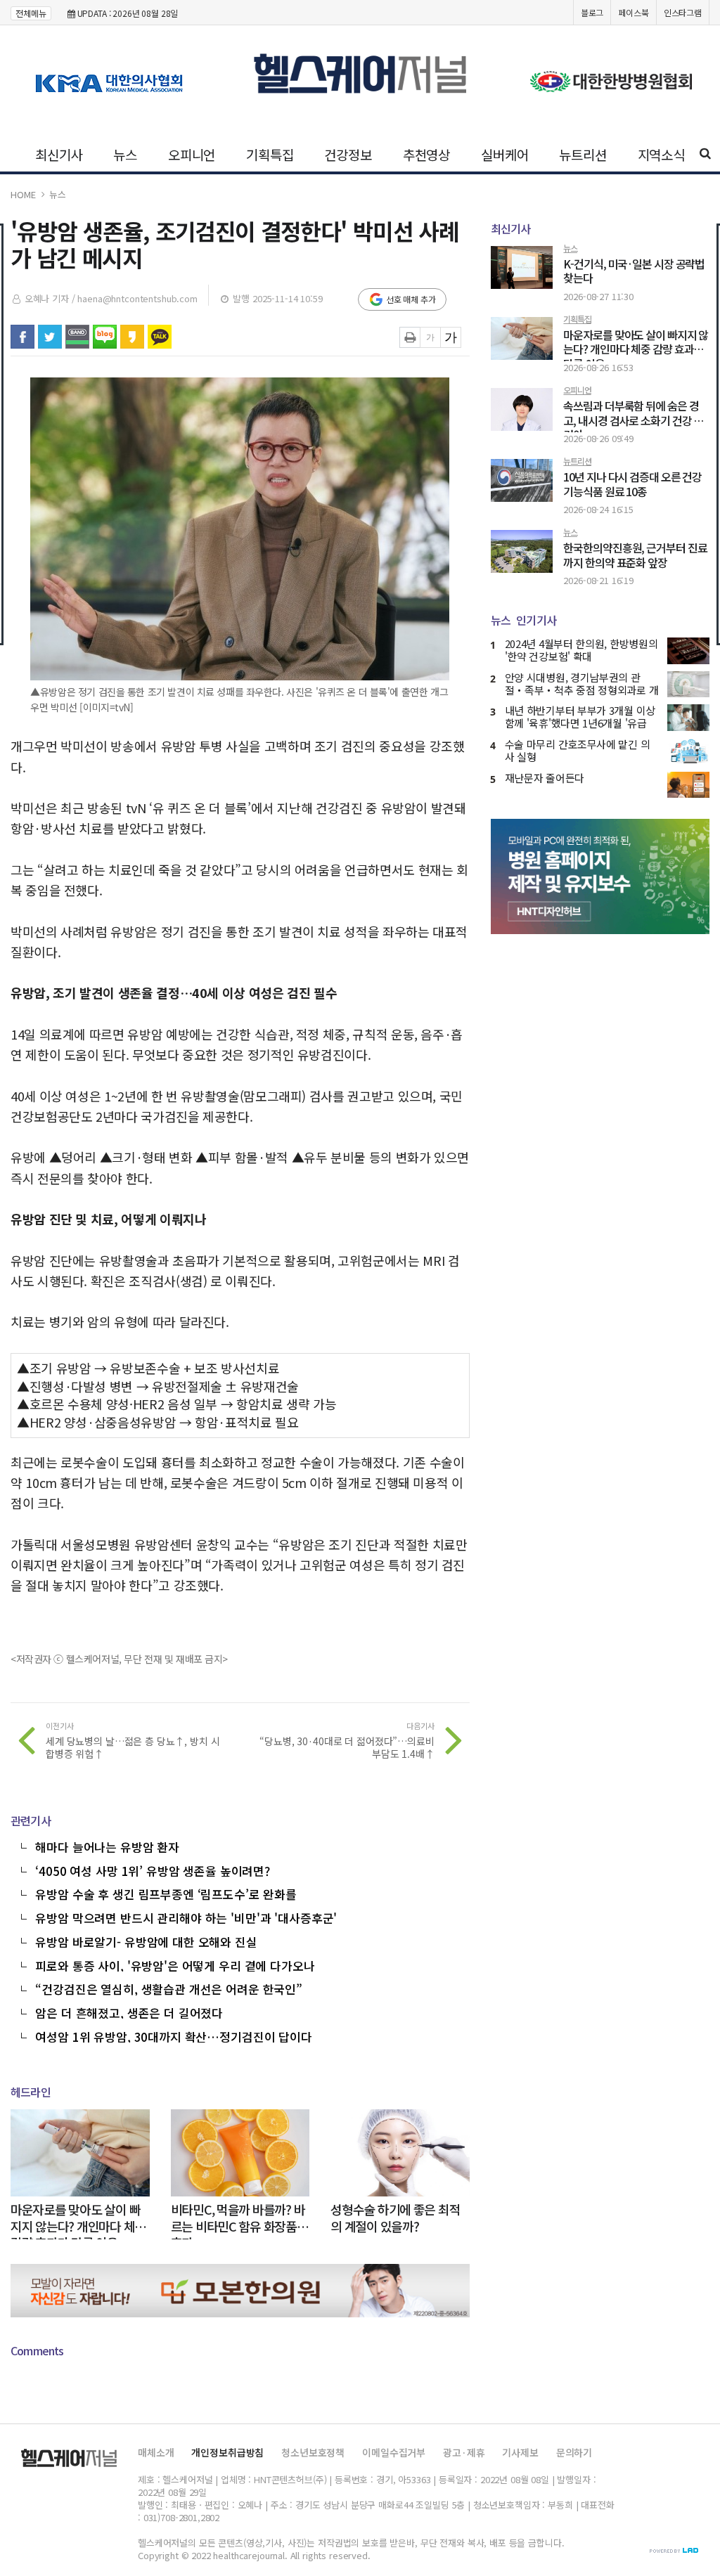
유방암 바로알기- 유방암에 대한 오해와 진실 (146, 1941)
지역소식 (661, 154)
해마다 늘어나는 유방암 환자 (107, 1846)
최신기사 (59, 154)
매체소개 (156, 2452)
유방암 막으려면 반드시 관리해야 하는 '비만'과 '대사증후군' (186, 1917)
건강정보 (348, 154)
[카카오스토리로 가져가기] (132, 337)
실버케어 (504, 154)
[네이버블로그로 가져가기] (105, 337)
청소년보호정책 (313, 2452)
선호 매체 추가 (411, 299)
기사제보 (520, 2452)
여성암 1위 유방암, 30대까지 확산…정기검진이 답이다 (174, 2035)
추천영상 (426, 154)
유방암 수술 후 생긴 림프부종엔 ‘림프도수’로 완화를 (166, 1893)
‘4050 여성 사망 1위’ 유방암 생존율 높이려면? (153, 1870)
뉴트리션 (583, 154)
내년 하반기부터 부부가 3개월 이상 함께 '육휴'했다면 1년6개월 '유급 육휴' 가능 (580, 723)
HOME (23, 194)
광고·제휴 (464, 2452)
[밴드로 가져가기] (77, 337)
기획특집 (270, 154)
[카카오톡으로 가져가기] (160, 337)
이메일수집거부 (394, 2452)
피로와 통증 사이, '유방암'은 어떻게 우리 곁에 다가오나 (175, 1965)
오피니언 (192, 154)
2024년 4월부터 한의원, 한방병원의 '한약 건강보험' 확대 (581, 650)
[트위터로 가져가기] (50, 337)
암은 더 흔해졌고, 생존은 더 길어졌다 (129, 2012)
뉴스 (125, 154)
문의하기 (574, 2452)
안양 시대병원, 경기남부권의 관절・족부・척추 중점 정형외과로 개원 (582, 690)
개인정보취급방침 (227, 2452)
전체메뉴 (31, 13)
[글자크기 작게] (430, 337)
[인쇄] (410, 337)
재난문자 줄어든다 (545, 778)
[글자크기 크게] (451, 337)
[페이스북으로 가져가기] (22, 337)
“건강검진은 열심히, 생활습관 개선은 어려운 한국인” (169, 1988)
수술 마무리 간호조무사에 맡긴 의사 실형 (578, 750)
